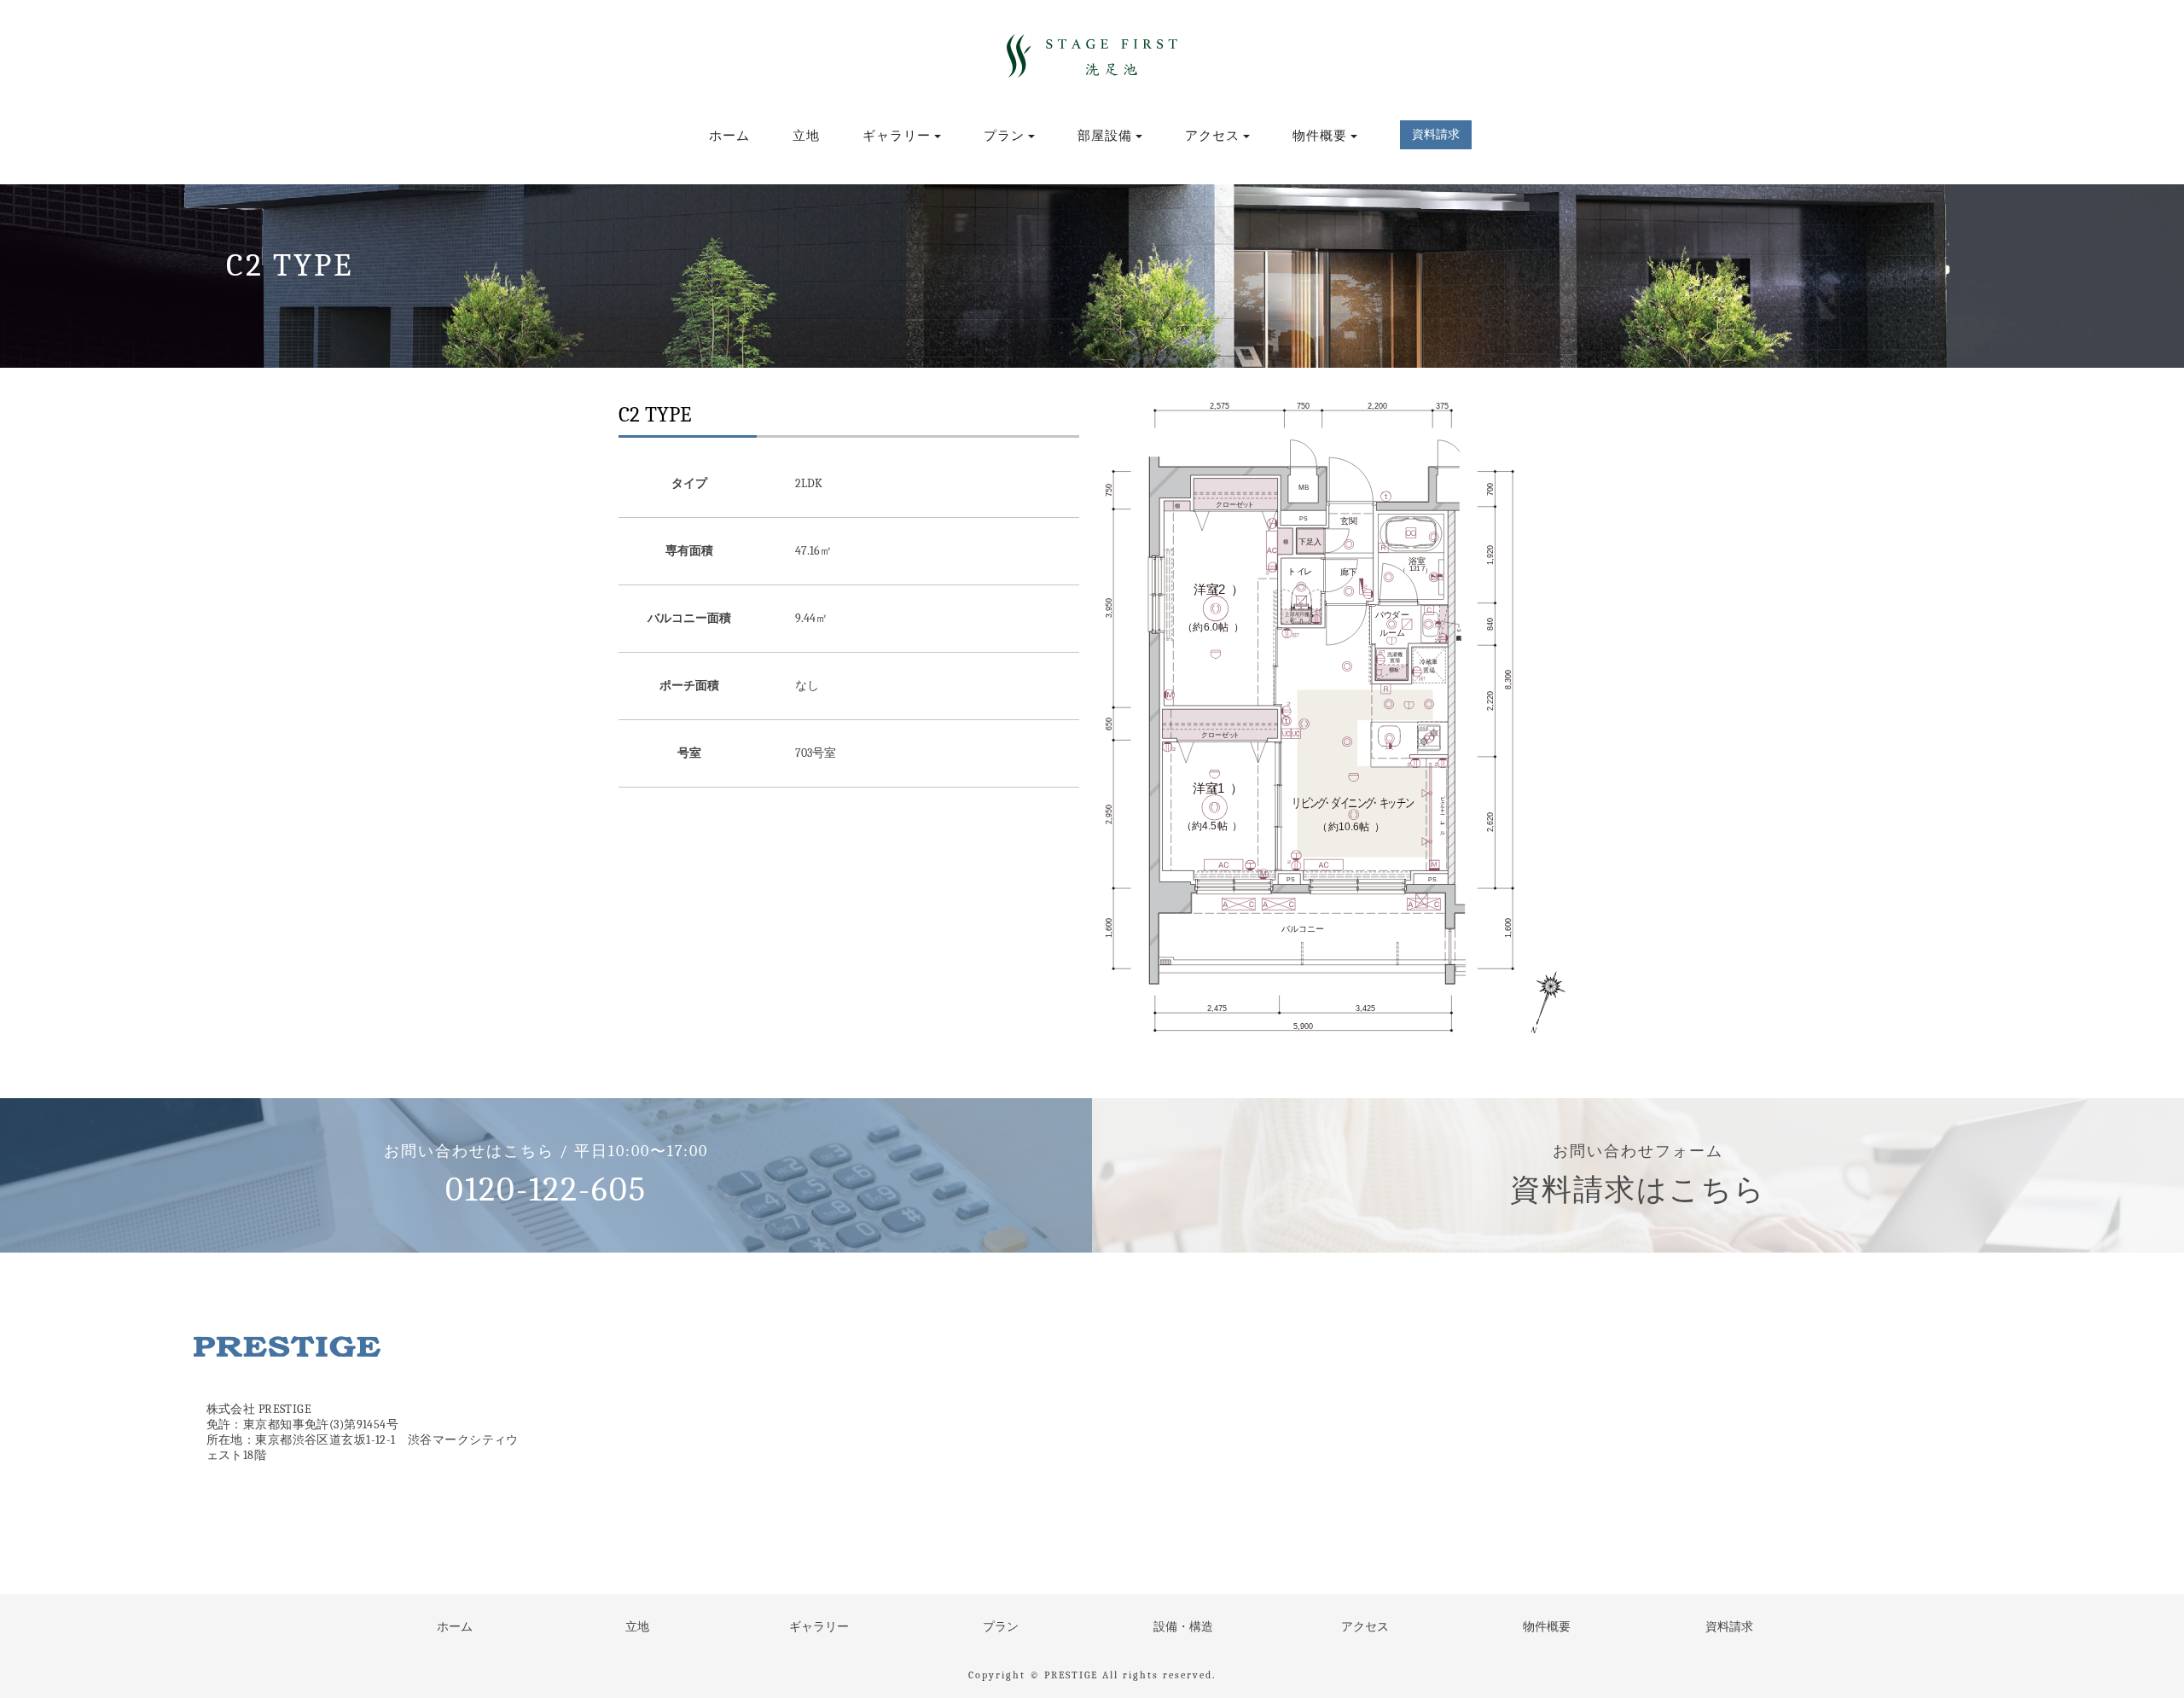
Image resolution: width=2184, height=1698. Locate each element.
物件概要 (1547, 1627)
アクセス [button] (1212, 136)
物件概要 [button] (1320, 136)
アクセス (1365, 1627)
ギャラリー (819, 1627)
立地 (806, 136)
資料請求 (1729, 1627)
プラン (1001, 1627)
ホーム (729, 136)
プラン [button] (1004, 136)
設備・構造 (1183, 1627)
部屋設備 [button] (1105, 136)
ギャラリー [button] (897, 136)
